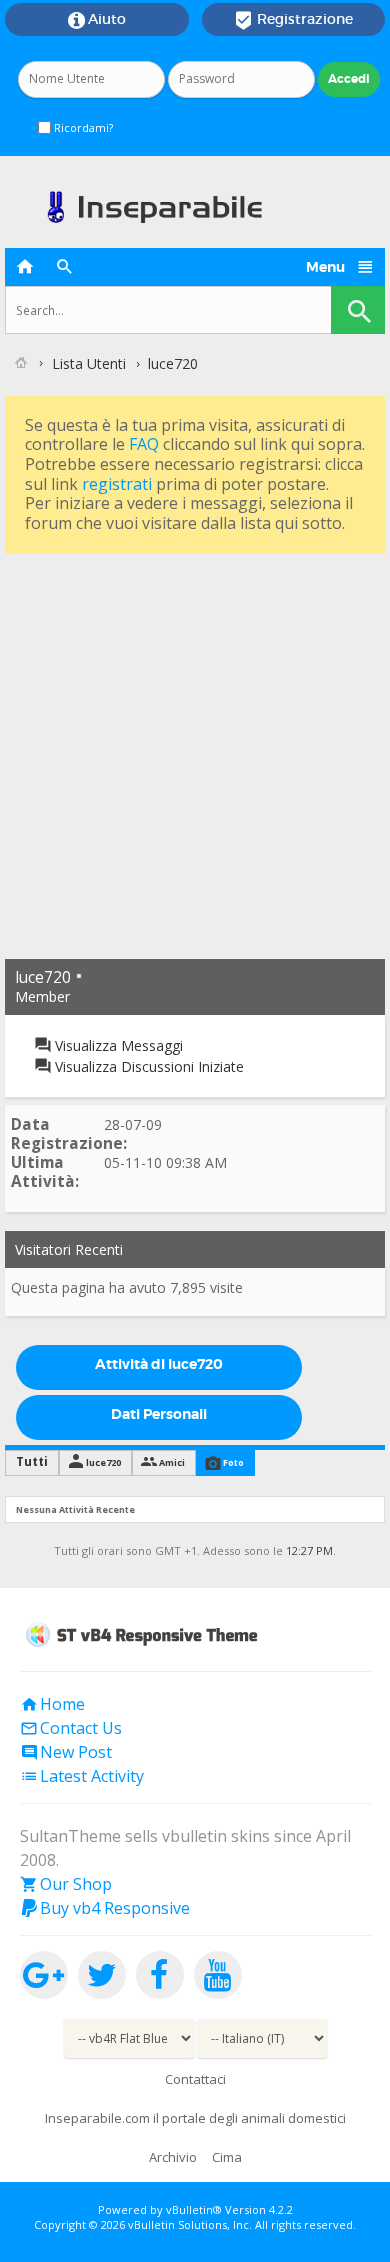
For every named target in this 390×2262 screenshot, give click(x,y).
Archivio (173, 2157)
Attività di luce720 (159, 1364)
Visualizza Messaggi (117, 1045)
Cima (227, 2157)
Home (52, 1704)
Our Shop (66, 1884)
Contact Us (71, 1728)
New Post (66, 1752)
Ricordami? (82, 127)
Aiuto (97, 20)
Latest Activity (82, 1776)
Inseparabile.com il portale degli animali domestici (195, 2118)
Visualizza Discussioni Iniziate (147, 1066)
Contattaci (195, 2079)
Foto (233, 1462)
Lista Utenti (89, 363)
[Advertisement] (195, 754)
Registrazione (293, 20)
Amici (172, 1462)
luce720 (103, 1462)
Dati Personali (159, 1414)
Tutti (32, 1461)
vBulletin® (194, 2209)
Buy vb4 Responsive (105, 1908)
